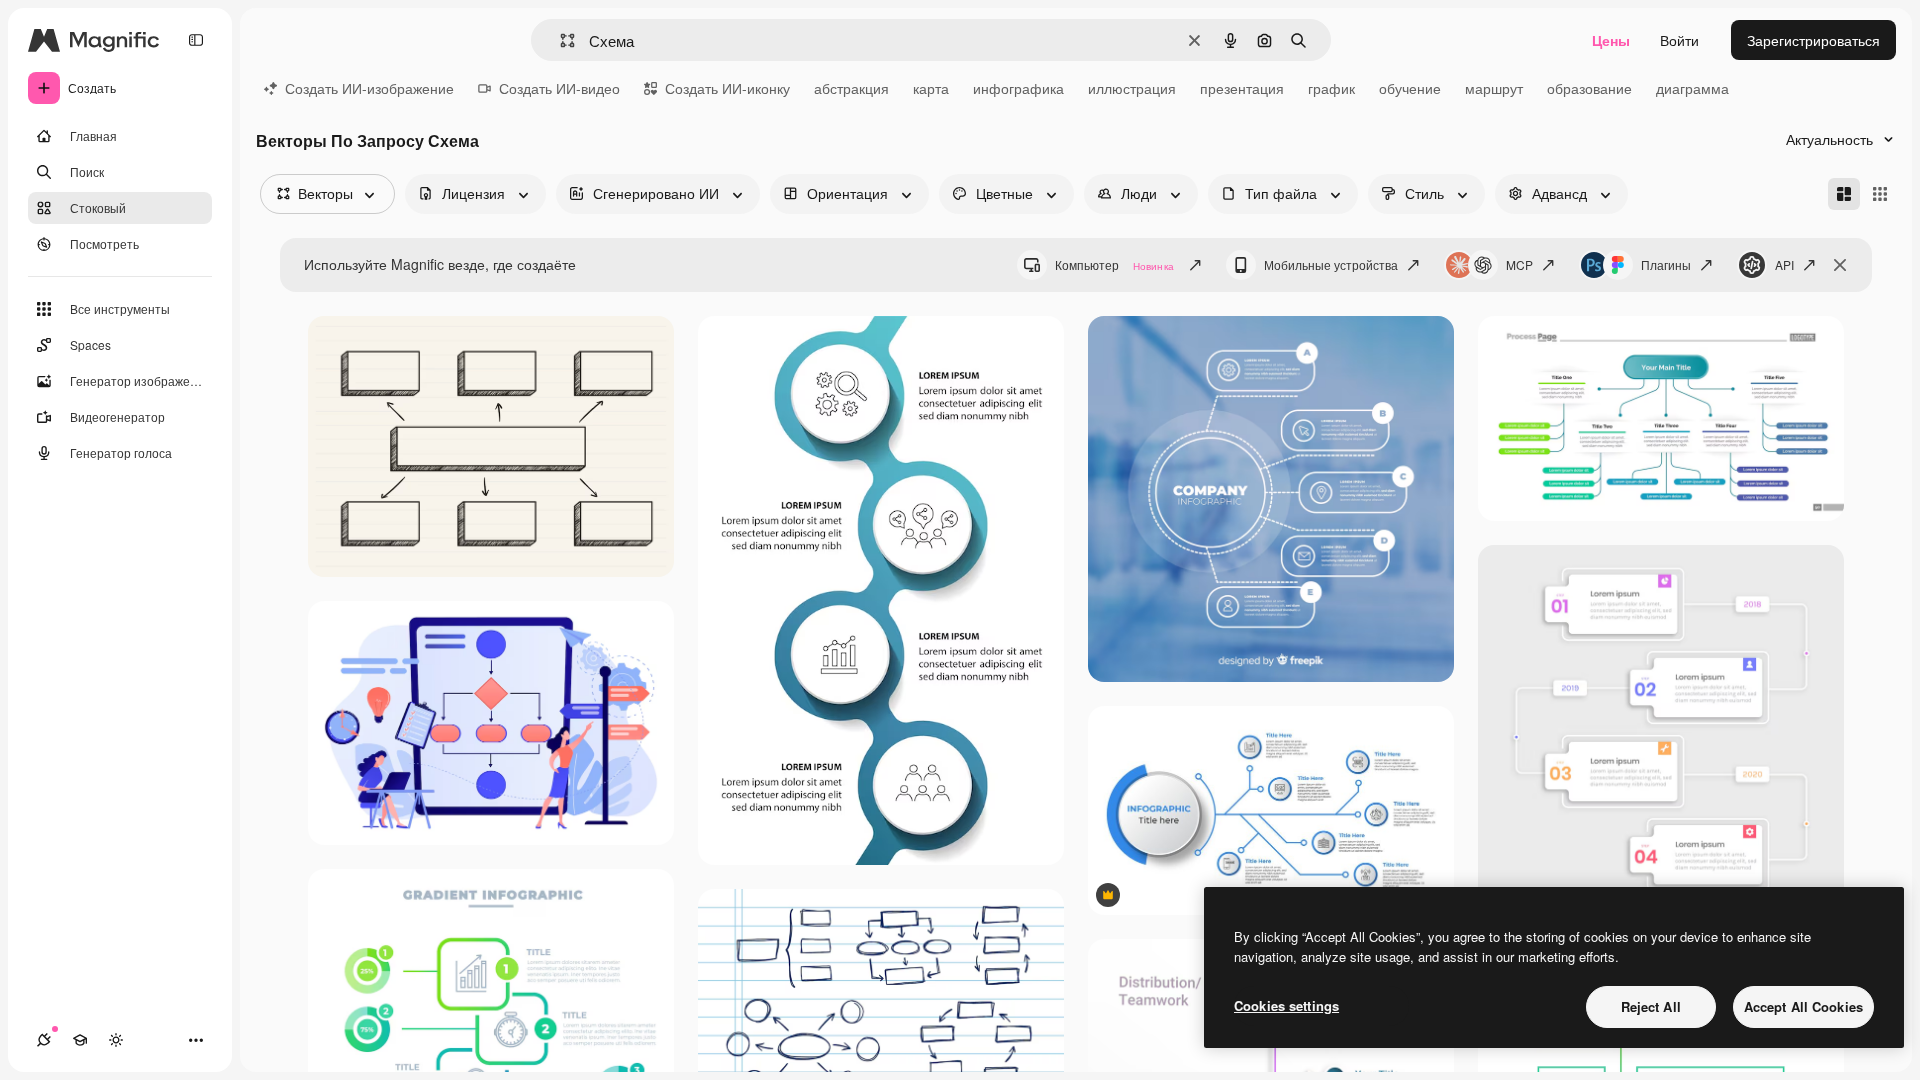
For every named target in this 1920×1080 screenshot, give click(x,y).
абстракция (851, 88)
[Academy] (80, 1040)
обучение (1410, 88)
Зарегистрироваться (1813, 40)
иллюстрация (1132, 88)
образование (1589, 88)
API (1784, 264)
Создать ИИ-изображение (369, 88)
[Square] (1880, 194)
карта (931, 88)
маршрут (1494, 88)
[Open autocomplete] (559, 40)
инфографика (1018, 88)
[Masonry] (1844, 194)
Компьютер (1114, 264)
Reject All (1651, 1006)
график (1331, 88)
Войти (1679, 40)
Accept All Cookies (1803, 1006)
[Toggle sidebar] (196, 40)
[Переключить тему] (116, 1040)
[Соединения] (44, 1040)
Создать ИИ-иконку (727, 88)
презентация (1242, 88)
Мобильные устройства (1331, 264)
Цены (1611, 40)
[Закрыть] (1840, 265)
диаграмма (1692, 88)
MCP (1519, 264)
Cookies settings (1286, 1005)
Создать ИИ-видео (559, 88)
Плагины (1666, 264)
